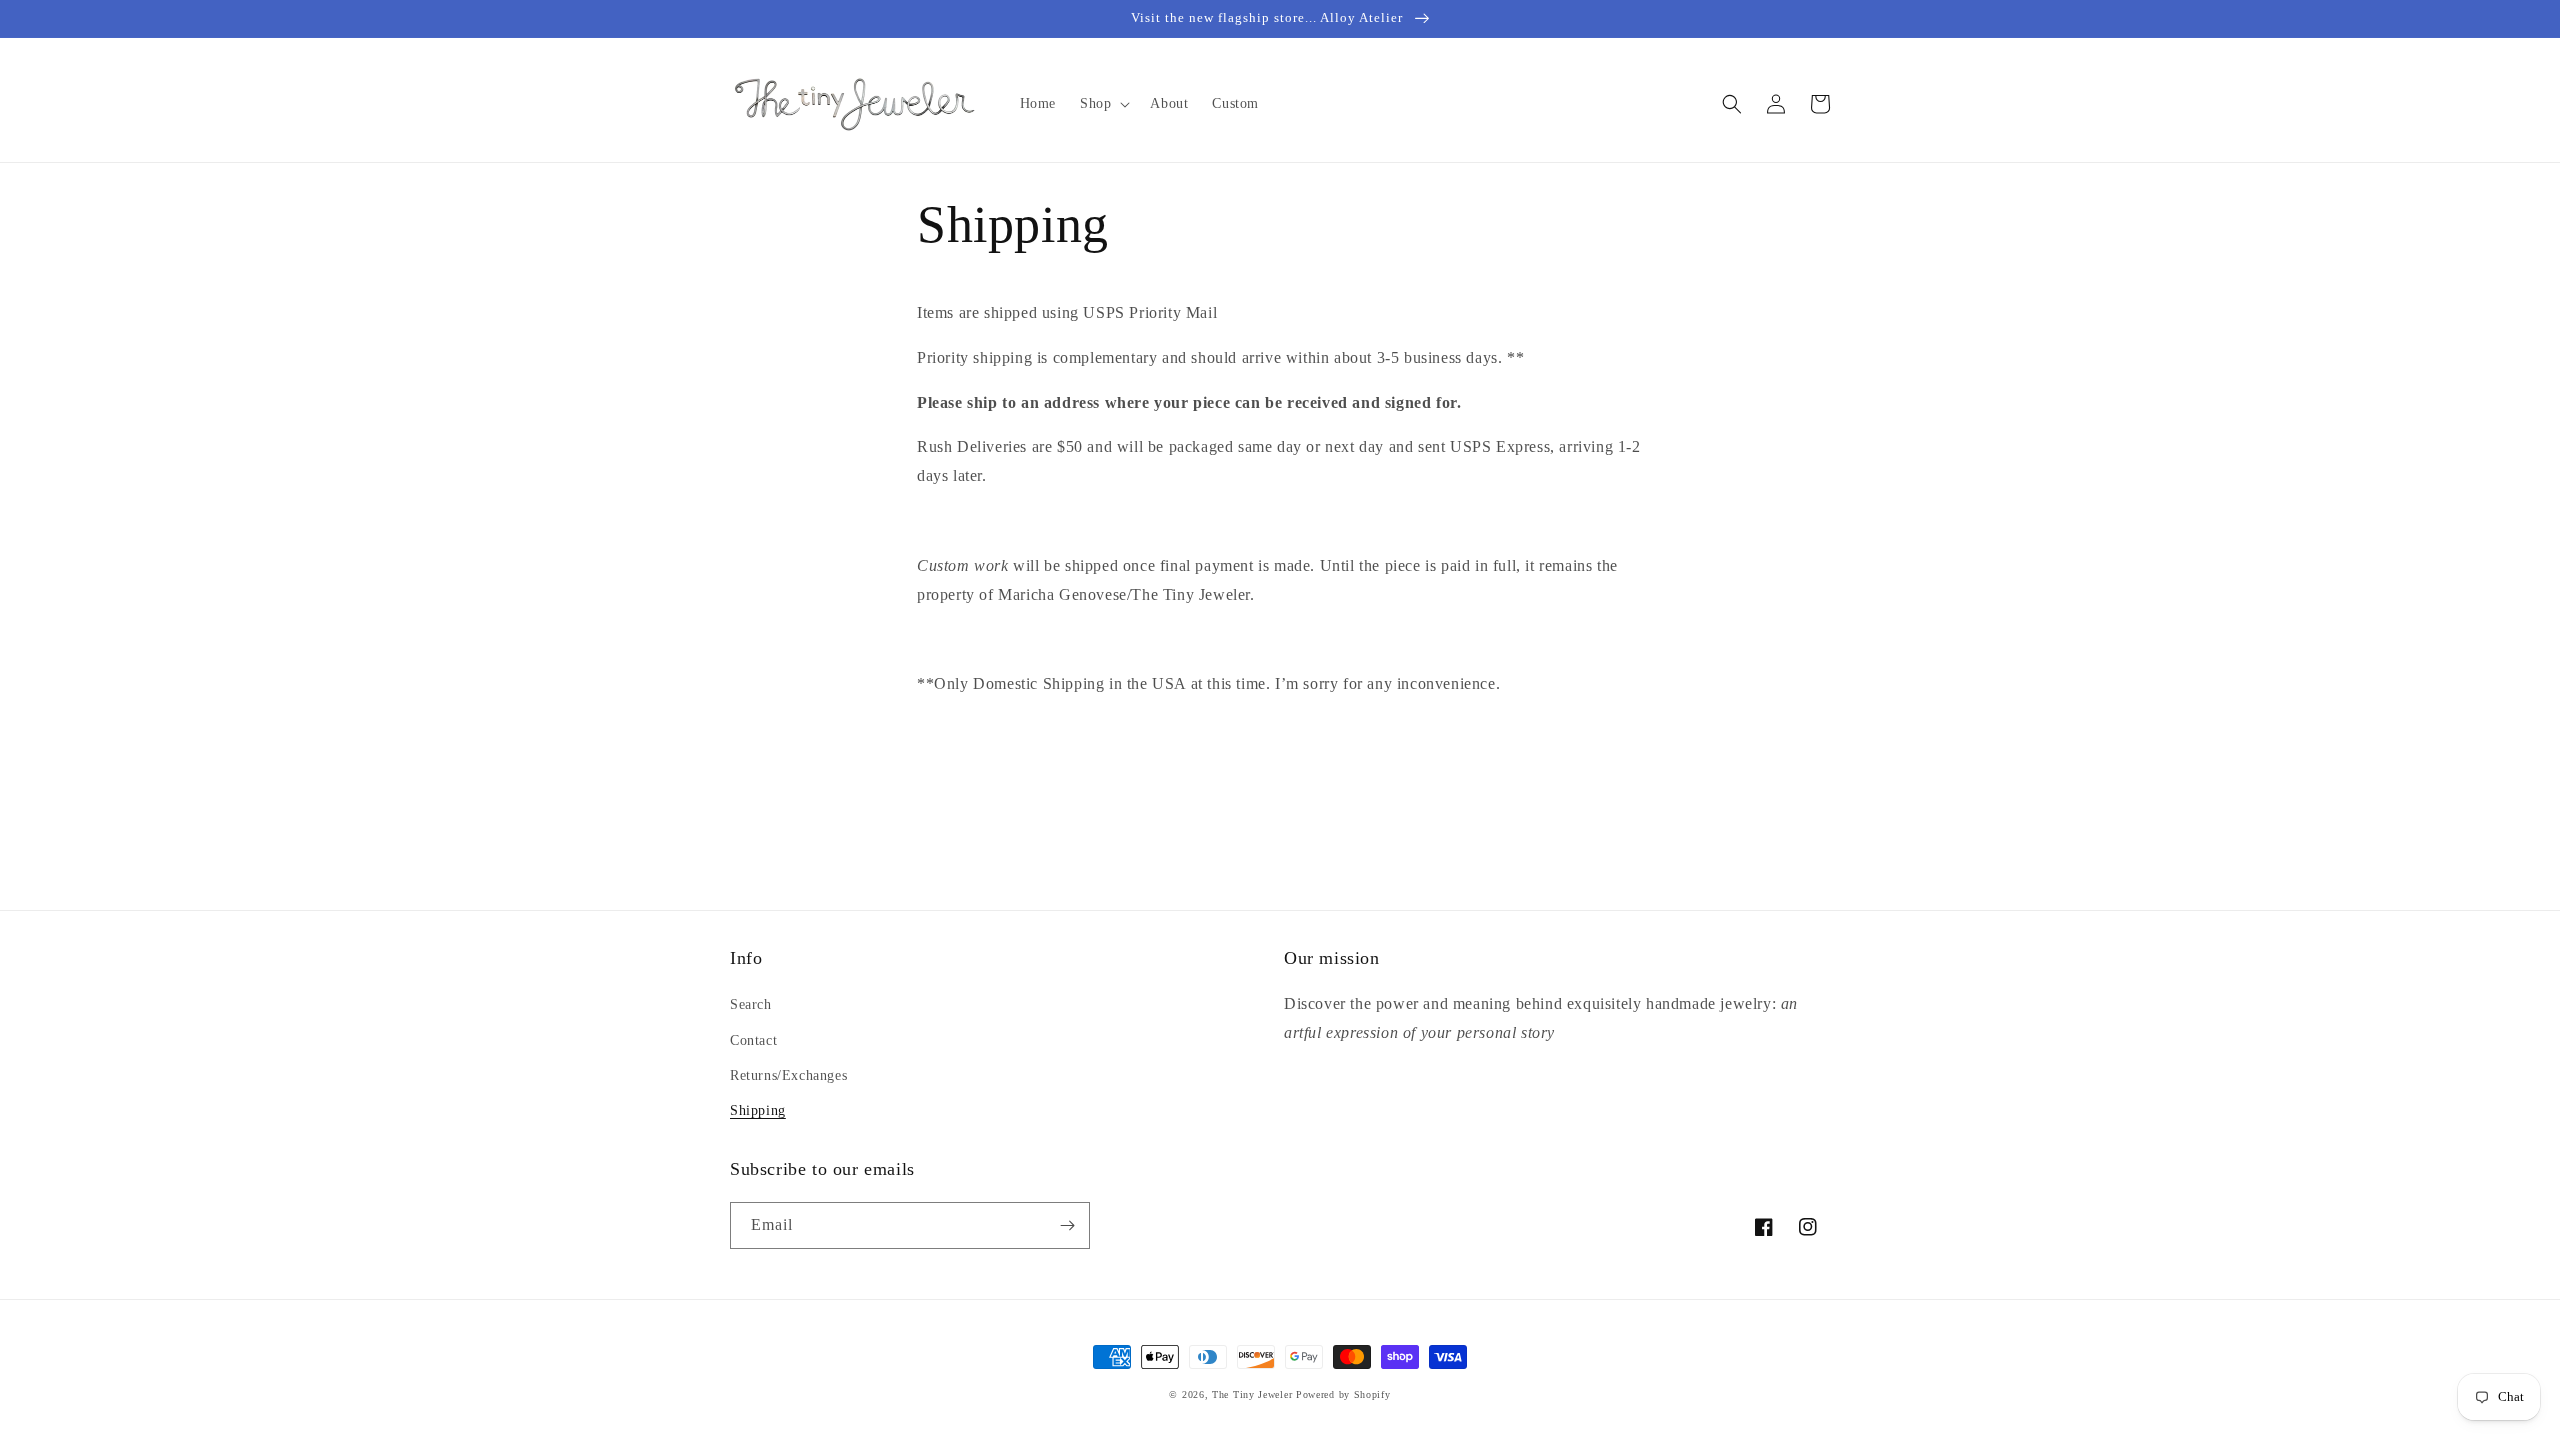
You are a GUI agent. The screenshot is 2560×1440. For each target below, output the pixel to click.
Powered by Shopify (1343, 1394)
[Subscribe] (1067, 1225)
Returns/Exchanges (788, 1075)
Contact (753, 1040)
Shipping (758, 1110)
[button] (1103, 104)
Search (751, 1004)
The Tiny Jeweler (1252, 1394)
